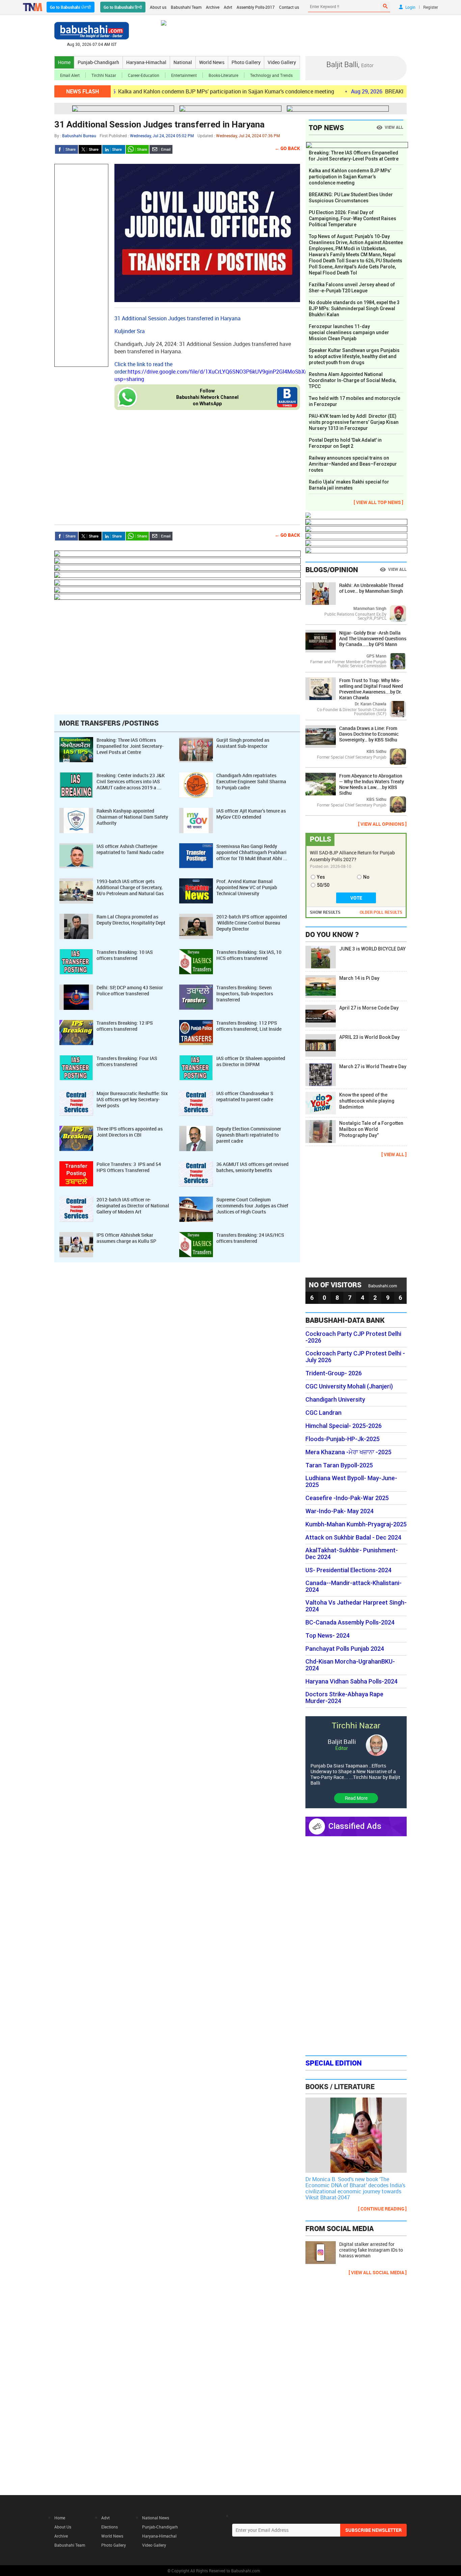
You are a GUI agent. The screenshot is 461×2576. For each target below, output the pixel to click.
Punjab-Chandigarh (98, 62)
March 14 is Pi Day (359, 978)
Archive (213, 7)
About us (158, 7)
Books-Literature (223, 75)
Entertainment (184, 75)
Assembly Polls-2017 (256, 7)
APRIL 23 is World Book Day (369, 1037)
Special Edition (334, 2063)
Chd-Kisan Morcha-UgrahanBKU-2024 (350, 1665)
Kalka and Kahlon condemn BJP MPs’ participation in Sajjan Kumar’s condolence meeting (168, 91)
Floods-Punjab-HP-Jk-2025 (343, 1439)
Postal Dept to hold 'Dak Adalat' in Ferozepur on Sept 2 (345, 443)
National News (156, 2518)
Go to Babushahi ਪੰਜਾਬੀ (71, 7)
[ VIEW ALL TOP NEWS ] (378, 502)
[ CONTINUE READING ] (382, 2209)
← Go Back (287, 148)
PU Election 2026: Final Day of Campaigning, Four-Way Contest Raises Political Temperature (352, 218)
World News (212, 62)
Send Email (161, 149)
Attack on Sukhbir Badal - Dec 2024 (353, 1538)
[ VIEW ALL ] (394, 1154)
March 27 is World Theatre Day (373, 1066)
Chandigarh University (335, 1400)
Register (431, 7)
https (134, 372)
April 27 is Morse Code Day (369, 1008)
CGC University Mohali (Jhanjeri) (349, 1386)
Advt (228, 7)
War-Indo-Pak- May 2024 (340, 1511)
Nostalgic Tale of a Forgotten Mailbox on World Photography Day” (371, 1129)
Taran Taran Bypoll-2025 (339, 1465)
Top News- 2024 (328, 1636)
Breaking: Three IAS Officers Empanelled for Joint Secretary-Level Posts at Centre (354, 156)
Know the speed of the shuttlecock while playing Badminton (367, 1101)
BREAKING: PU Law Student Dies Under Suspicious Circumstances (351, 198)
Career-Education (144, 75)
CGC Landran (323, 1413)
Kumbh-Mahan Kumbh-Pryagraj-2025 (356, 1524)
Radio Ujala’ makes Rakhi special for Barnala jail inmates (349, 485)
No (366, 877)
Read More (356, 1798)
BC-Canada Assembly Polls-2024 (350, 1622)
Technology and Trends (271, 75)
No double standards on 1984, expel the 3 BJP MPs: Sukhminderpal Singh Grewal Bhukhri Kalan (354, 309)
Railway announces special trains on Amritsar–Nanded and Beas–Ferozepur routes (353, 464)
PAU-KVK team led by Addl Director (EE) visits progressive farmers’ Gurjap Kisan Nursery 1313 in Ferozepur (354, 422)
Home (64, 62)
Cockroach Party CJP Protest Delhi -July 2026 (355, 1357)
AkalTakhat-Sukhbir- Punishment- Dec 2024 (352, 1554)
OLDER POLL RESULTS (381, 912)
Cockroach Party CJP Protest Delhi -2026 (353, 1337)
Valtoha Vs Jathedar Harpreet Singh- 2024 (356, 1606)
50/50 (323, 885)
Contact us (289, 7)
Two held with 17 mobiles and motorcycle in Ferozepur (355, 401)
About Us (63, 2527)
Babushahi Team (186, 7)
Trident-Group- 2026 (334, 1373)
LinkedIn (114, 149)
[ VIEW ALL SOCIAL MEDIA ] (378, 2272)
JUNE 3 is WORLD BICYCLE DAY (372, 949)
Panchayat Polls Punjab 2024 (345, 1649)
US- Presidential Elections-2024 (348, 1570)
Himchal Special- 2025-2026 (344, 1426)
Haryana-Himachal (146, 62)
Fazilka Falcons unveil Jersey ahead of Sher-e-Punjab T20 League (352, 288)
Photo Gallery (246, 62)
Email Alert (70, 75)
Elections (110, 2527)
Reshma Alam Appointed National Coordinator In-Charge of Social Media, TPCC (352, 380)
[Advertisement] (81, 265)
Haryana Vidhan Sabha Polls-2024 (351, 1681)
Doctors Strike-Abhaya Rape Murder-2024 (344, 1698)
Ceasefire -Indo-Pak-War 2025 (347, 1498)
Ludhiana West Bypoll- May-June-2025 (351, 1482)
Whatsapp (137, 149)
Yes (321, 877)
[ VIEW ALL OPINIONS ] (382, 824)
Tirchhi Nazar (104, 75)
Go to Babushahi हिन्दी (123, 7)
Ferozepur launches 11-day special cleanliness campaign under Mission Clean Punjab (349, 332)
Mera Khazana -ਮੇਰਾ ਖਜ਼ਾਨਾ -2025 (348, 1452)
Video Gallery (282, 62)
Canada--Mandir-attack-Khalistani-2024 (354, 1586)
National (183, 62)
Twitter (90, 149)
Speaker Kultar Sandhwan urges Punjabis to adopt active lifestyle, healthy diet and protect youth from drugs (354, 356)
